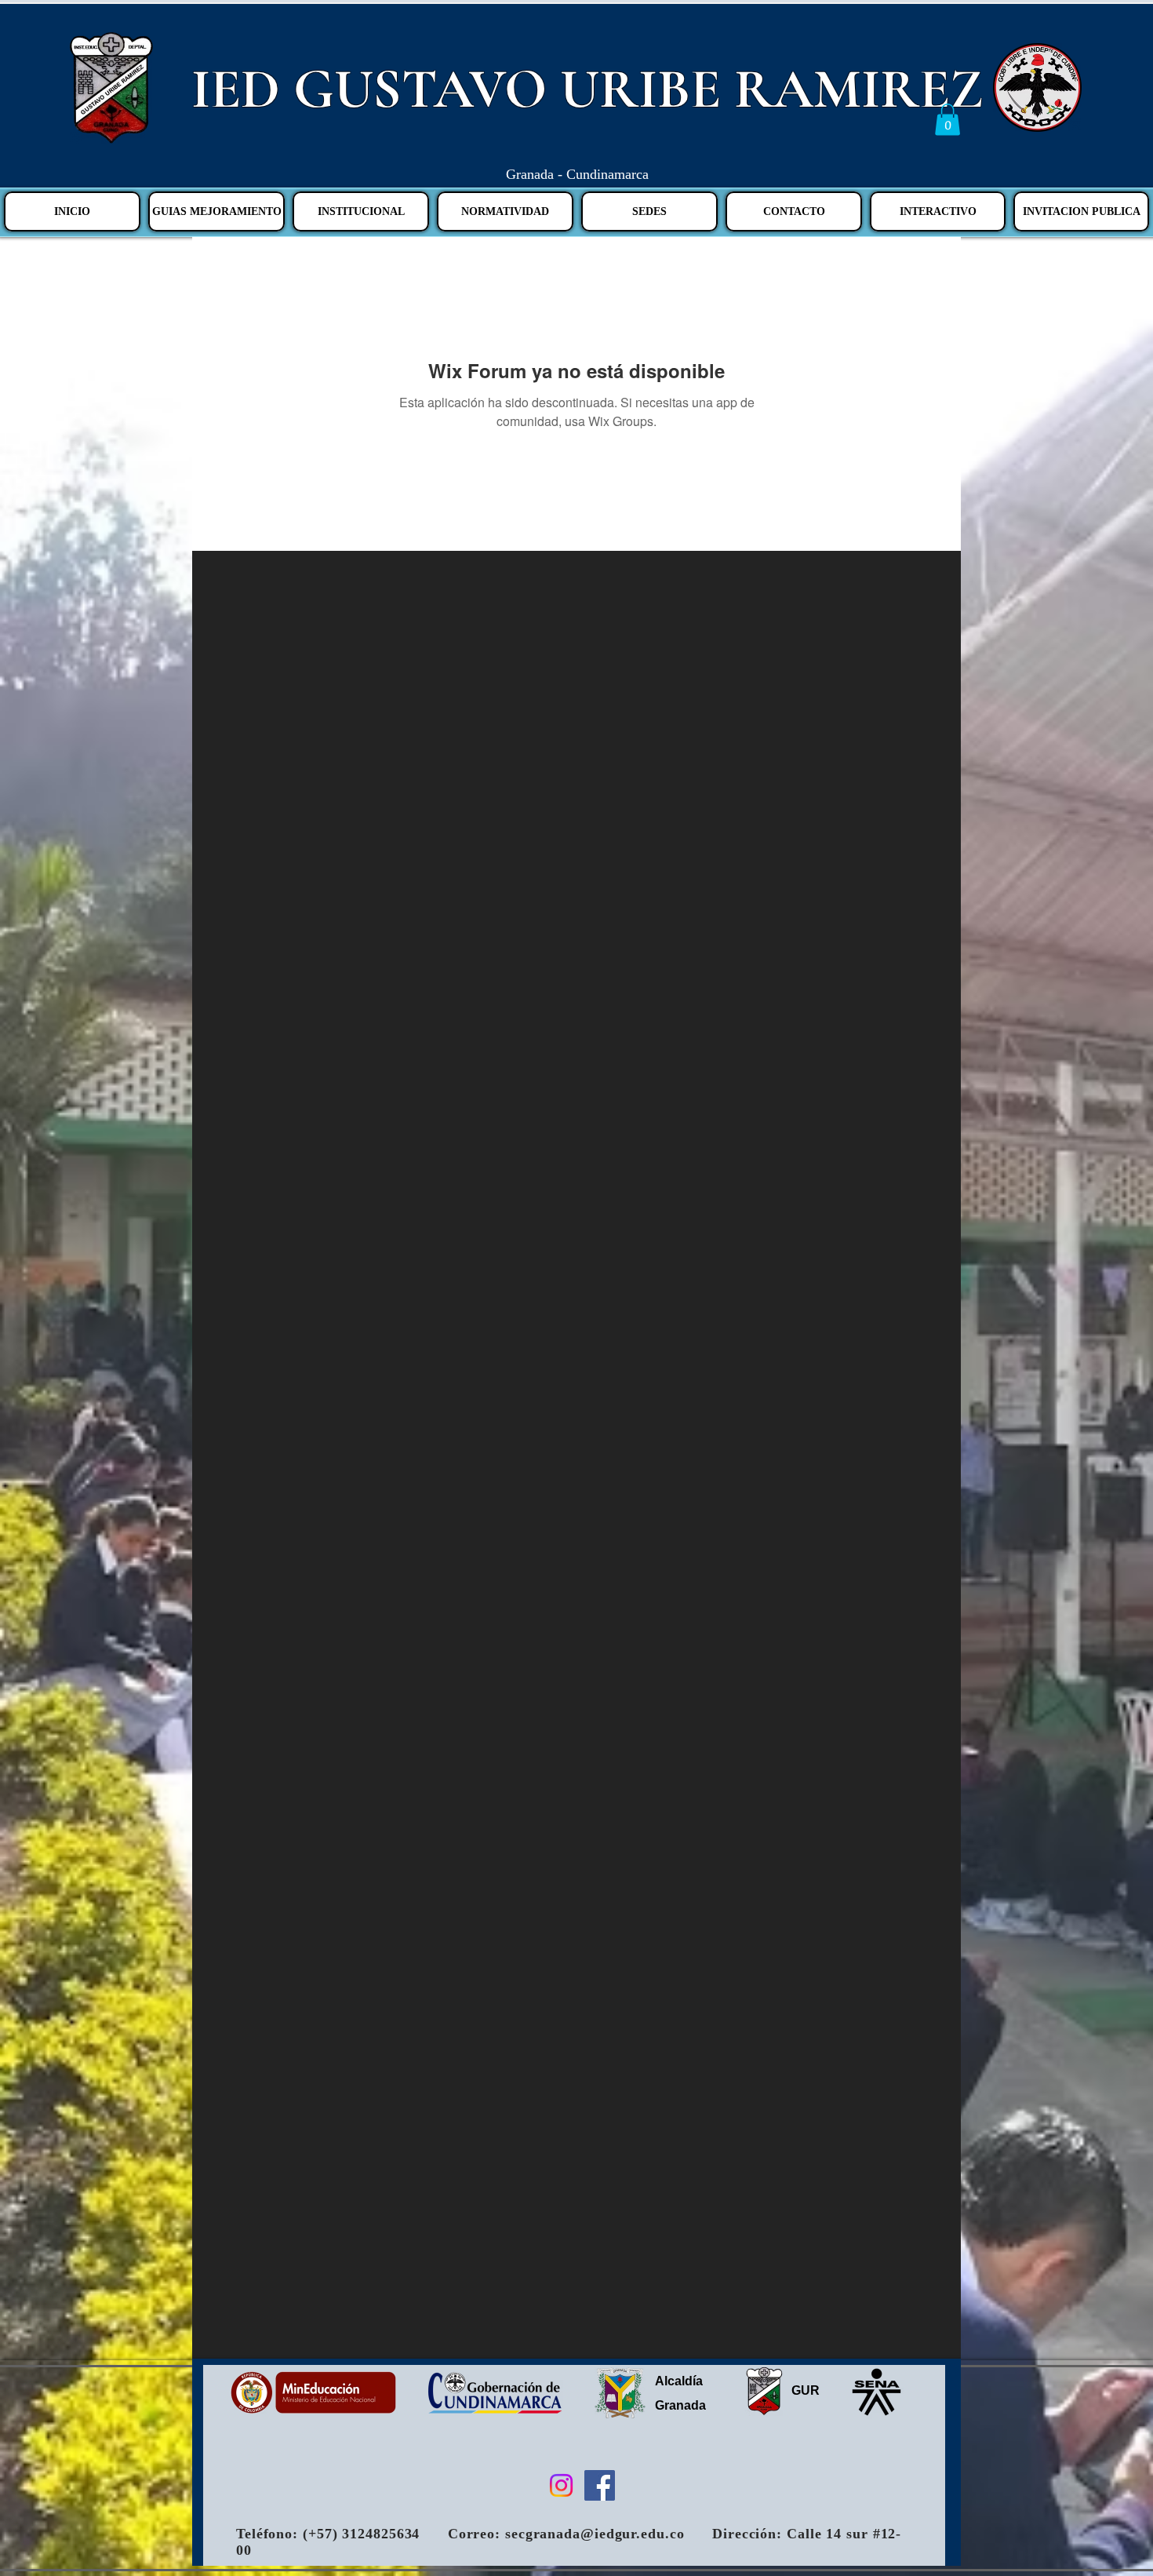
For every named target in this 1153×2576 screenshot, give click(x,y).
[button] (947, 120)
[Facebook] (600, 2485)
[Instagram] (561, 2485)
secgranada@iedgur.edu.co (595, 2534)
